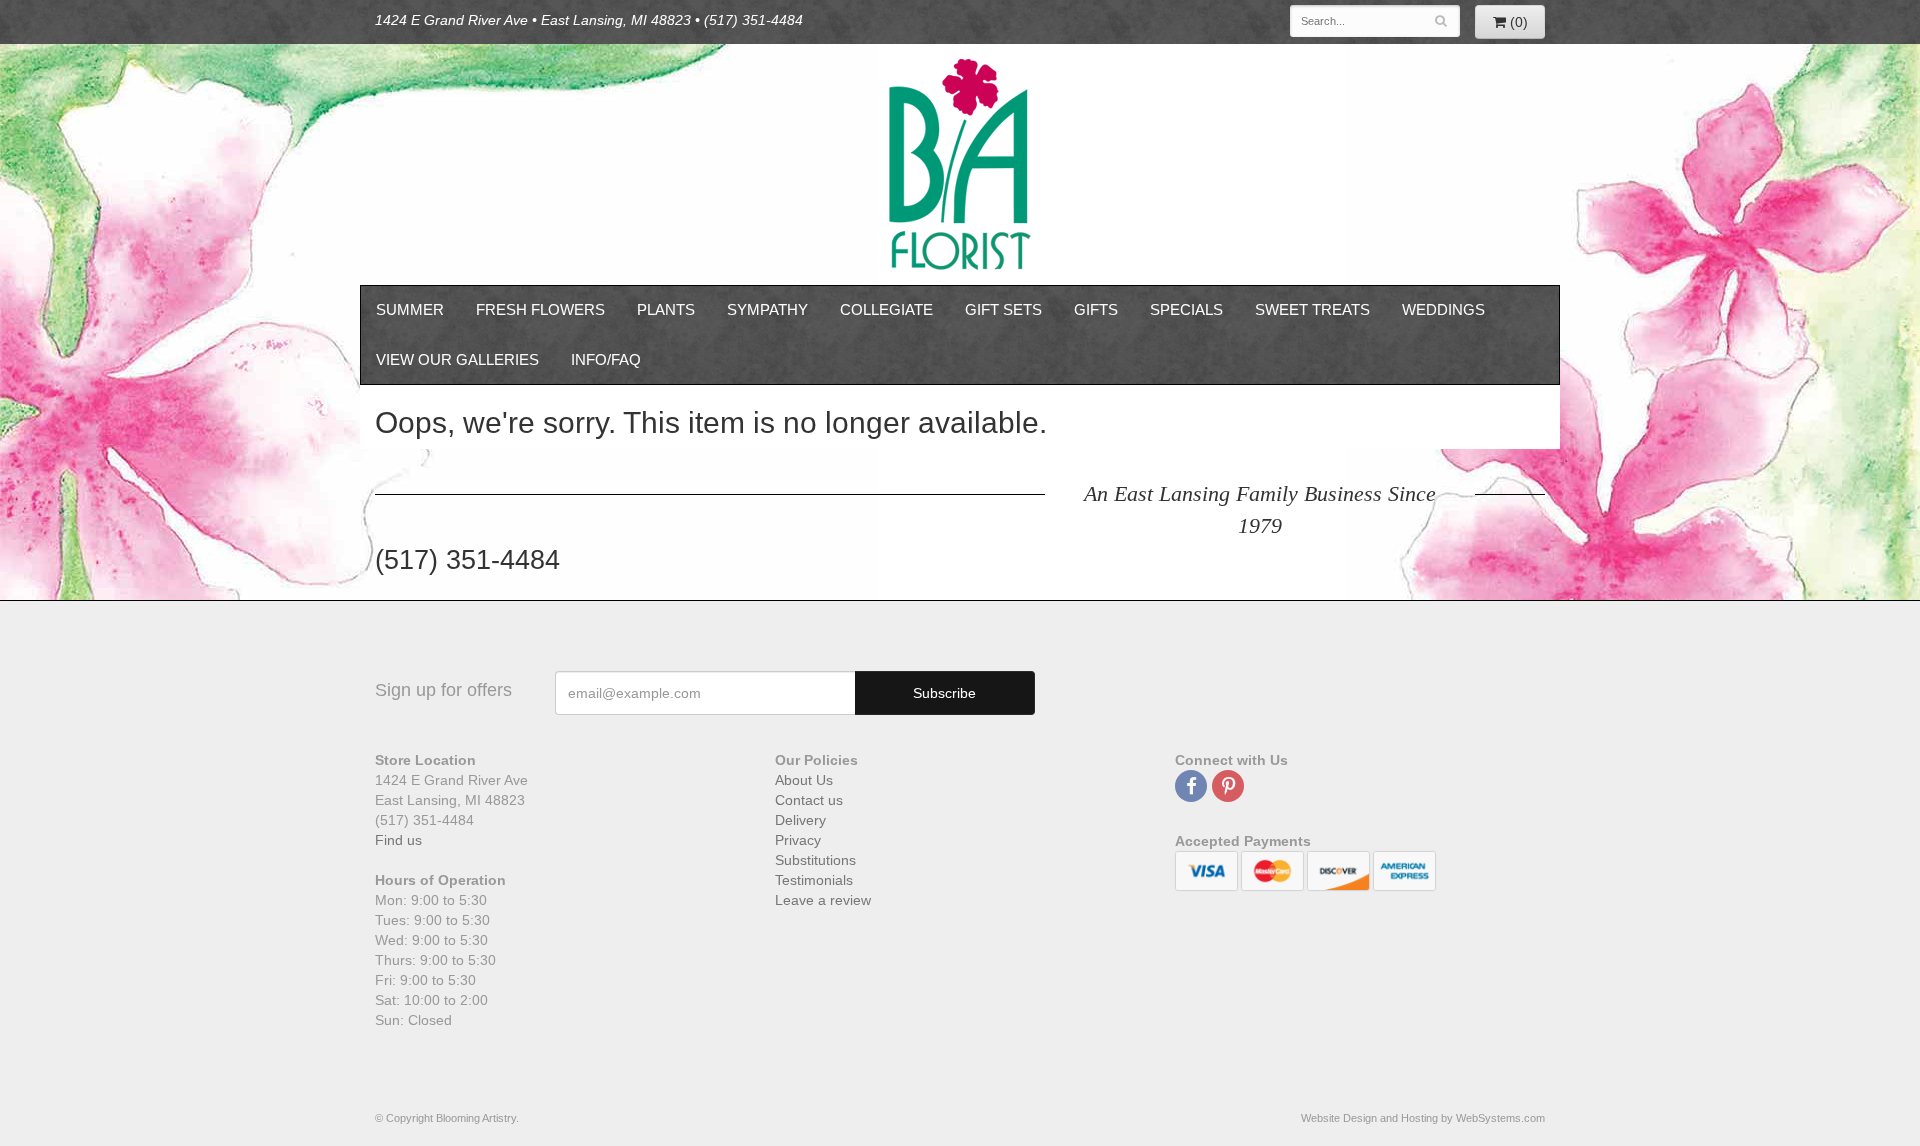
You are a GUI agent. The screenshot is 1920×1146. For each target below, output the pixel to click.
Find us (398, 840)
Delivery (800, 820)
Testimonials (814, 880)
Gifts (1096, 309)
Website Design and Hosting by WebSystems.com (1423, 1118)
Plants (666, 309)
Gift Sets (1003, 309)
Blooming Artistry (960, 164)
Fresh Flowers (540, 309)
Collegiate (886, 309)
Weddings (1443, 309)
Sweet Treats (1312, 309)
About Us (804, 780)
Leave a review (823, 900)
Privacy (798, 840)
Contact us (809, 800)
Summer (410, 309)
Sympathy (767, 309)
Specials (1186, 309)
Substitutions (815, 860)
